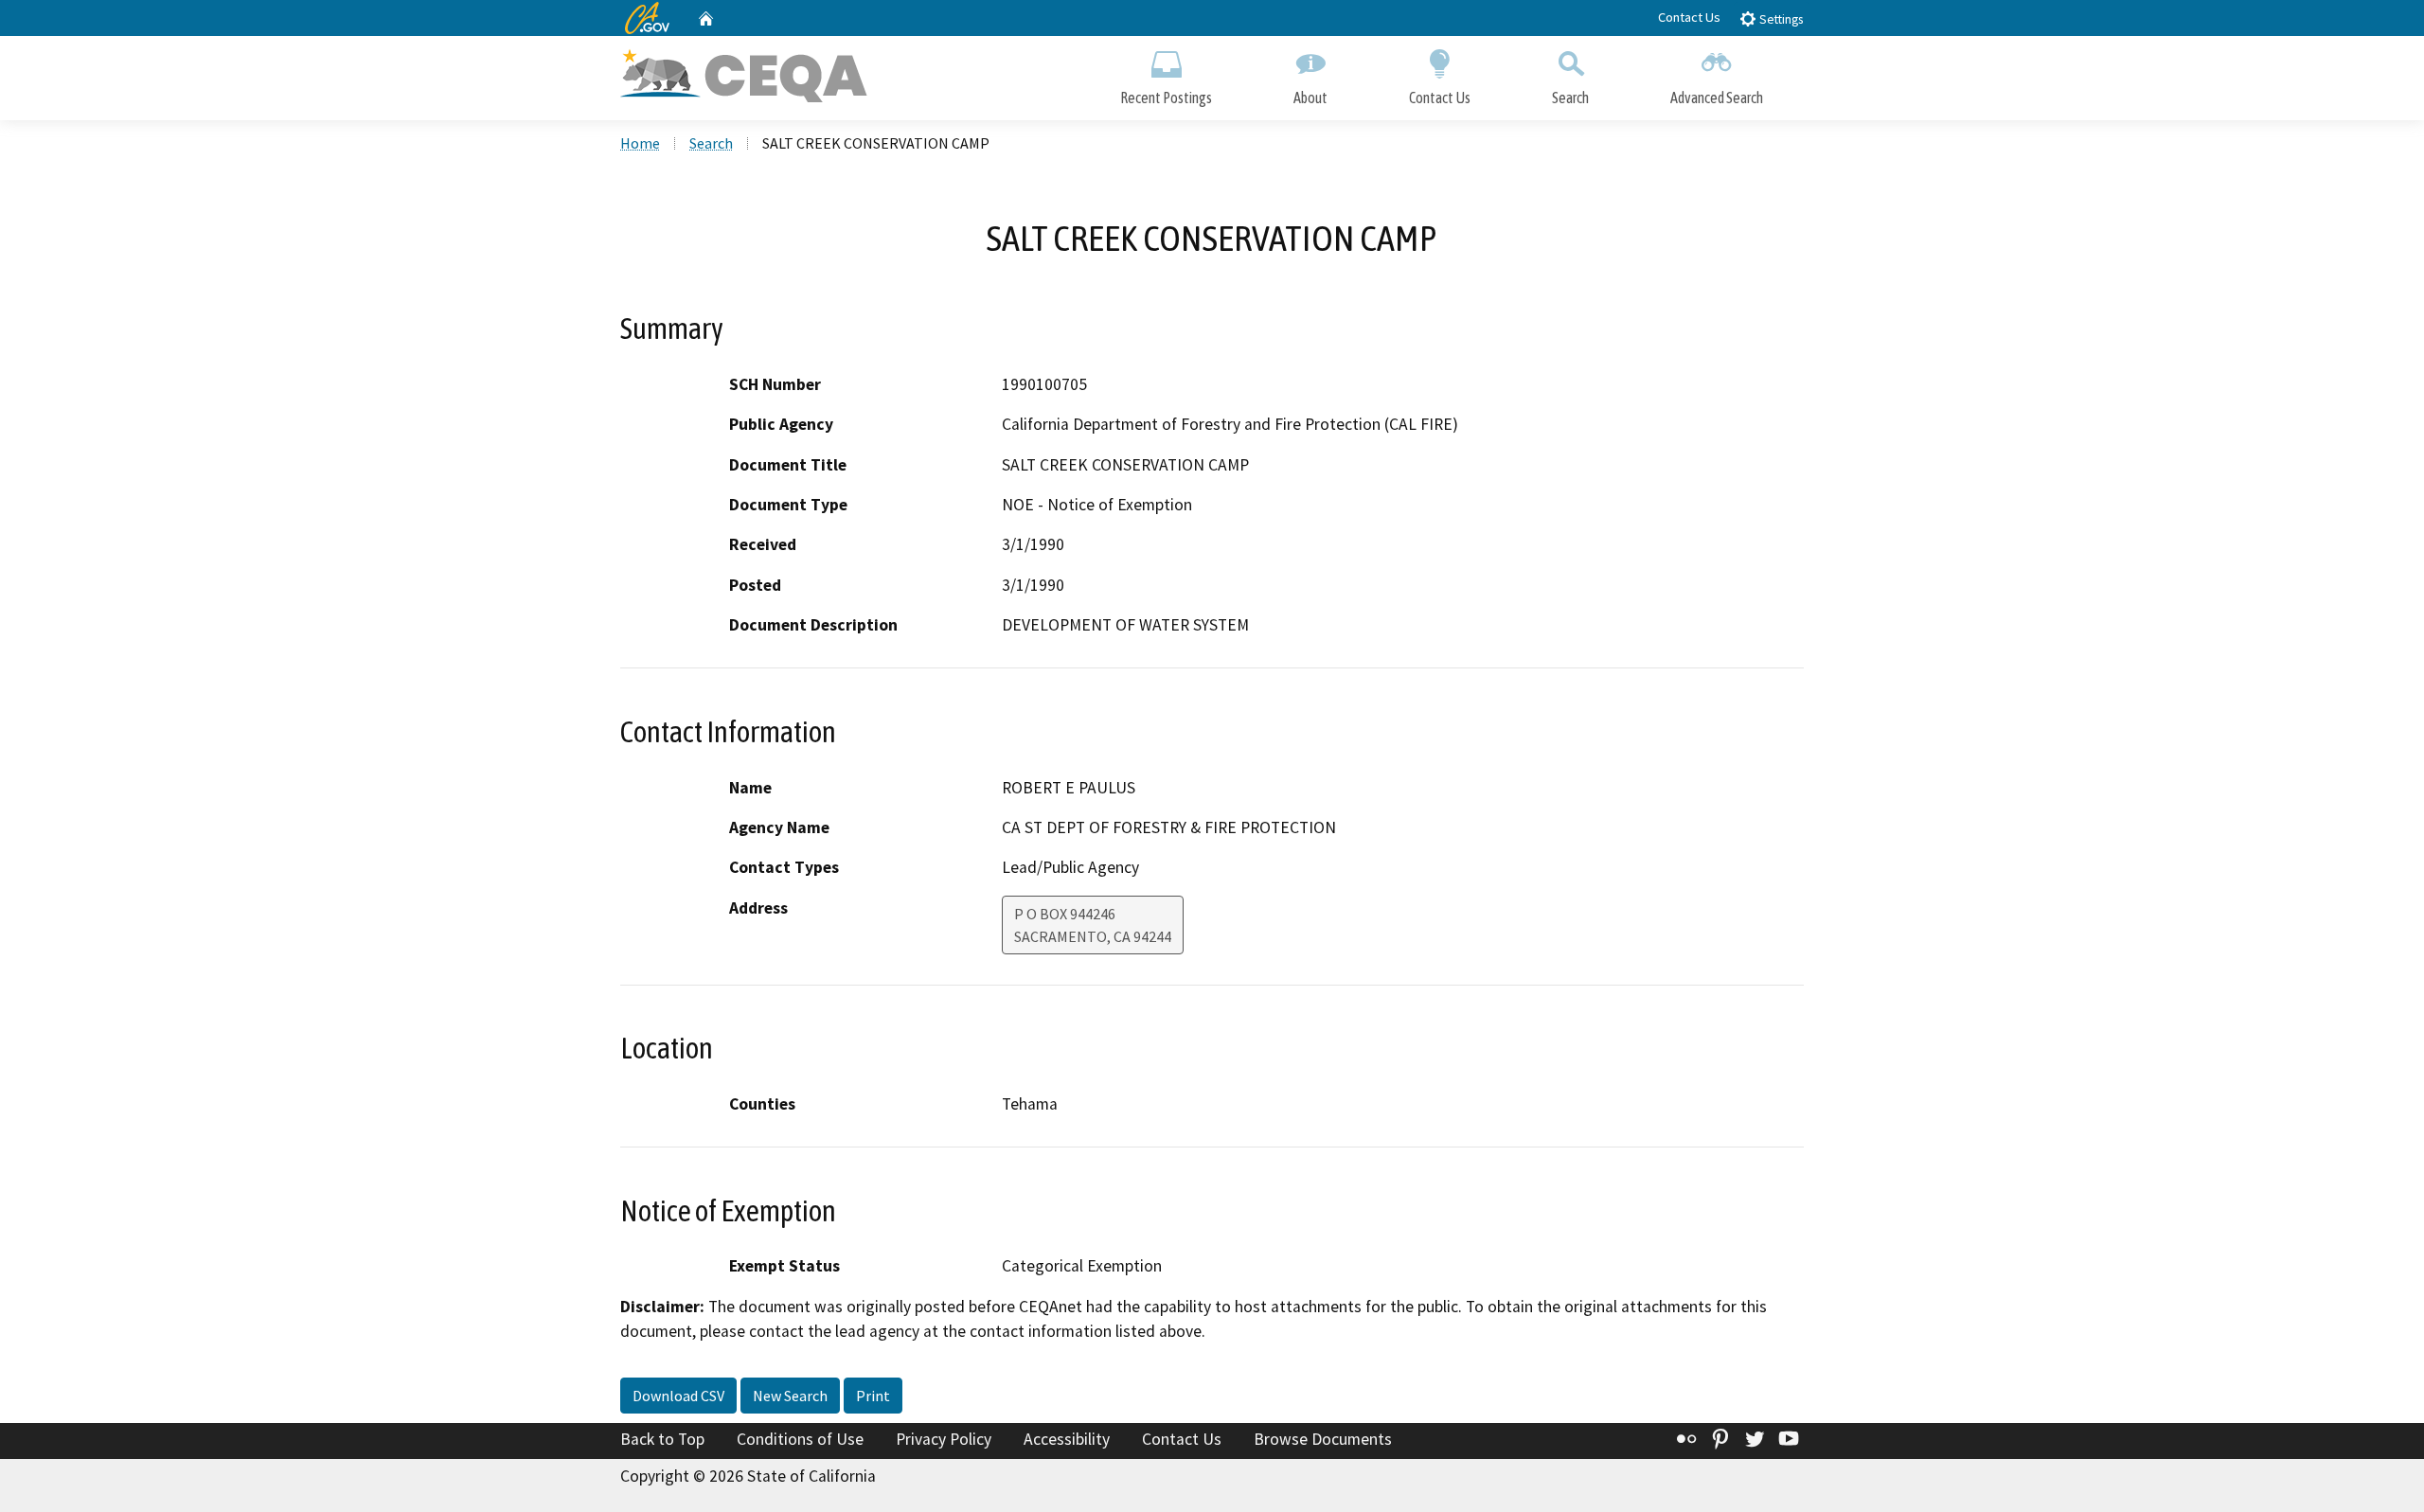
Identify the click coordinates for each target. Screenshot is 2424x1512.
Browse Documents (1323, 1439)
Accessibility (1067, 1439)
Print (873, 1396)
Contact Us (1689, 17)
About (1310, 98)
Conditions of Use (800, 1439)
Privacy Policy (944, 1439)
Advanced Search (1717, 98)
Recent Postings (1166, 98)
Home (640, 143)
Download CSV (678, 1396)
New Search (790, 1396)
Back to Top (662, 1439)
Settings (1780, 19)
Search (1570, 98)
